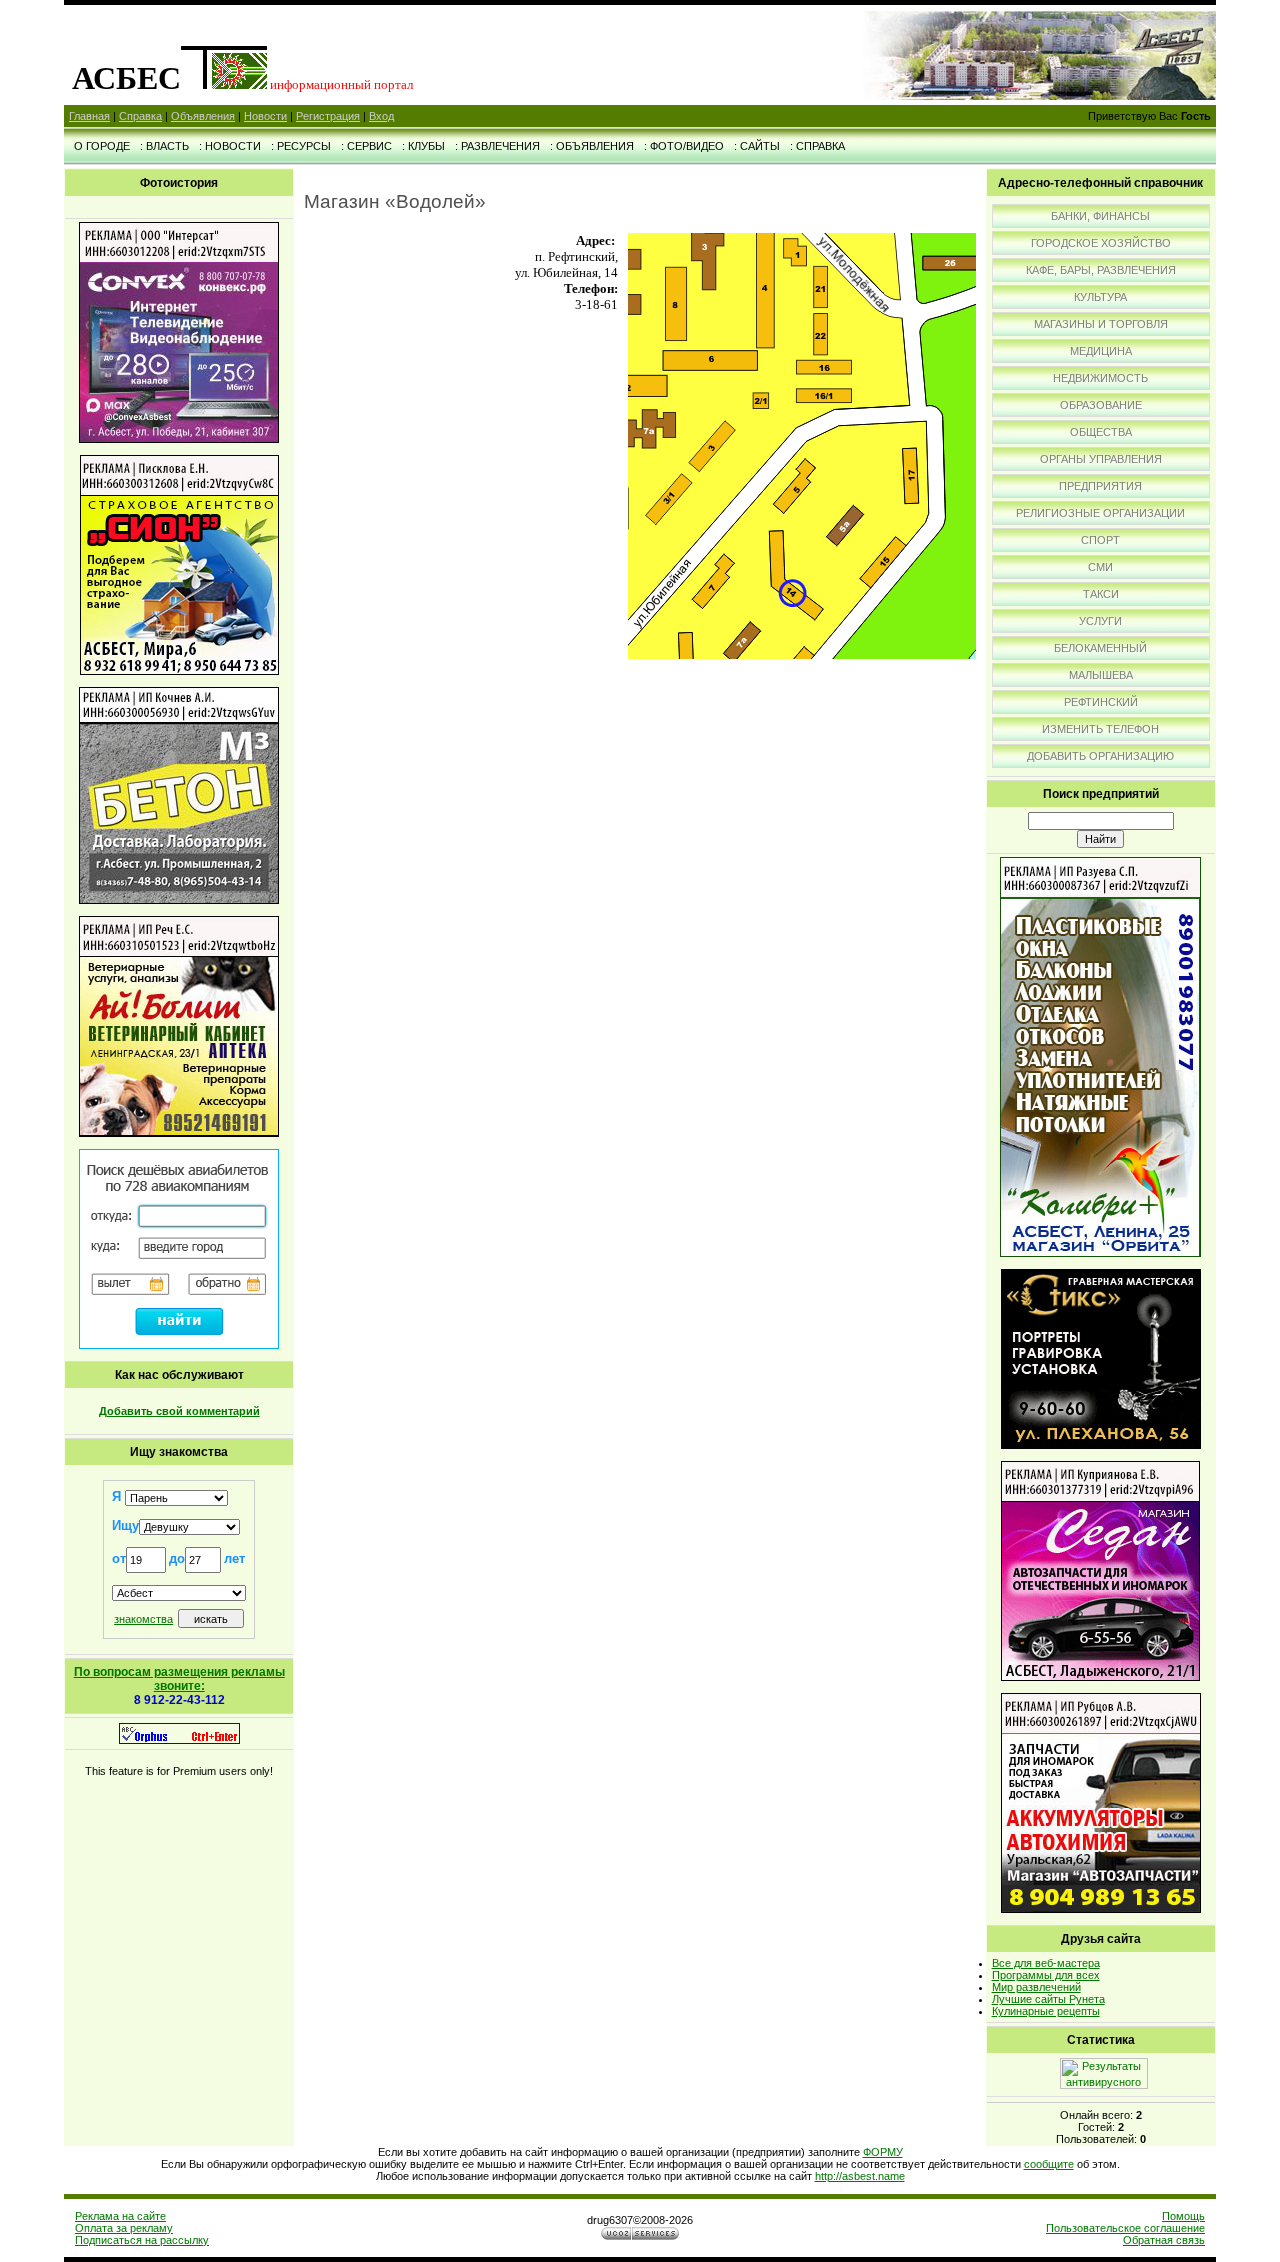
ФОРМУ (883, 2152)
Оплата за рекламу (124, 2228)
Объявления (203, 116)
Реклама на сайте (120, 2216)
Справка (140, 116)
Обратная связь (1164, 2240)
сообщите (1049, 2164)
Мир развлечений (1036, 1987)
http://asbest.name (860, 2176)
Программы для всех (1046, 1975)
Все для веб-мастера (1046, 1963)
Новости (265, 116)
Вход (381, 116)
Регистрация (328, 116)
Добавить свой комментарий (179, 1411)
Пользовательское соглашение (1125, 2228)
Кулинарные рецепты (1046, 2011)
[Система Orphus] (179, 1740)
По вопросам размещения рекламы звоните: (179, 1679)
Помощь (1183, 2216)
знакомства (143, 1619)
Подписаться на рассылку (142, 2240)
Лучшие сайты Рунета (1048, 1999)
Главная (89, 116)
